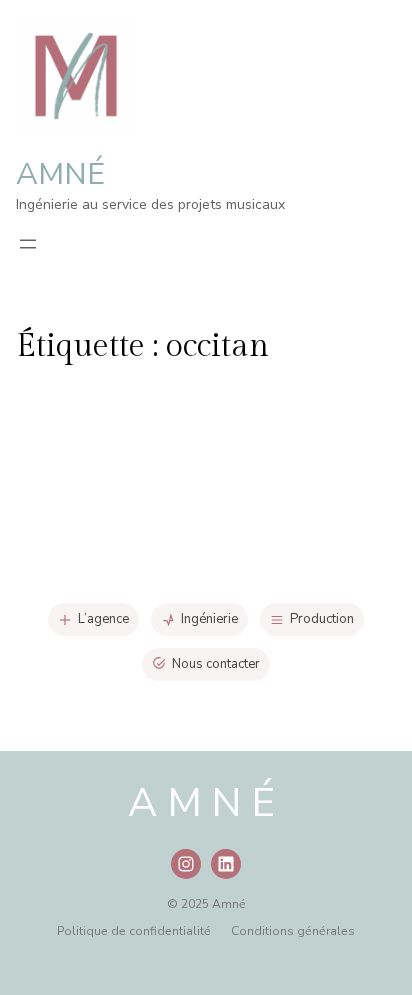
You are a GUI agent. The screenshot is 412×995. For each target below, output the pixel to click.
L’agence (103, 619)
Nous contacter (216, 664)
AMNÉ (60, 174)
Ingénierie (209, 619)
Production (322, 619)
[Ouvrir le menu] (28, 244)
